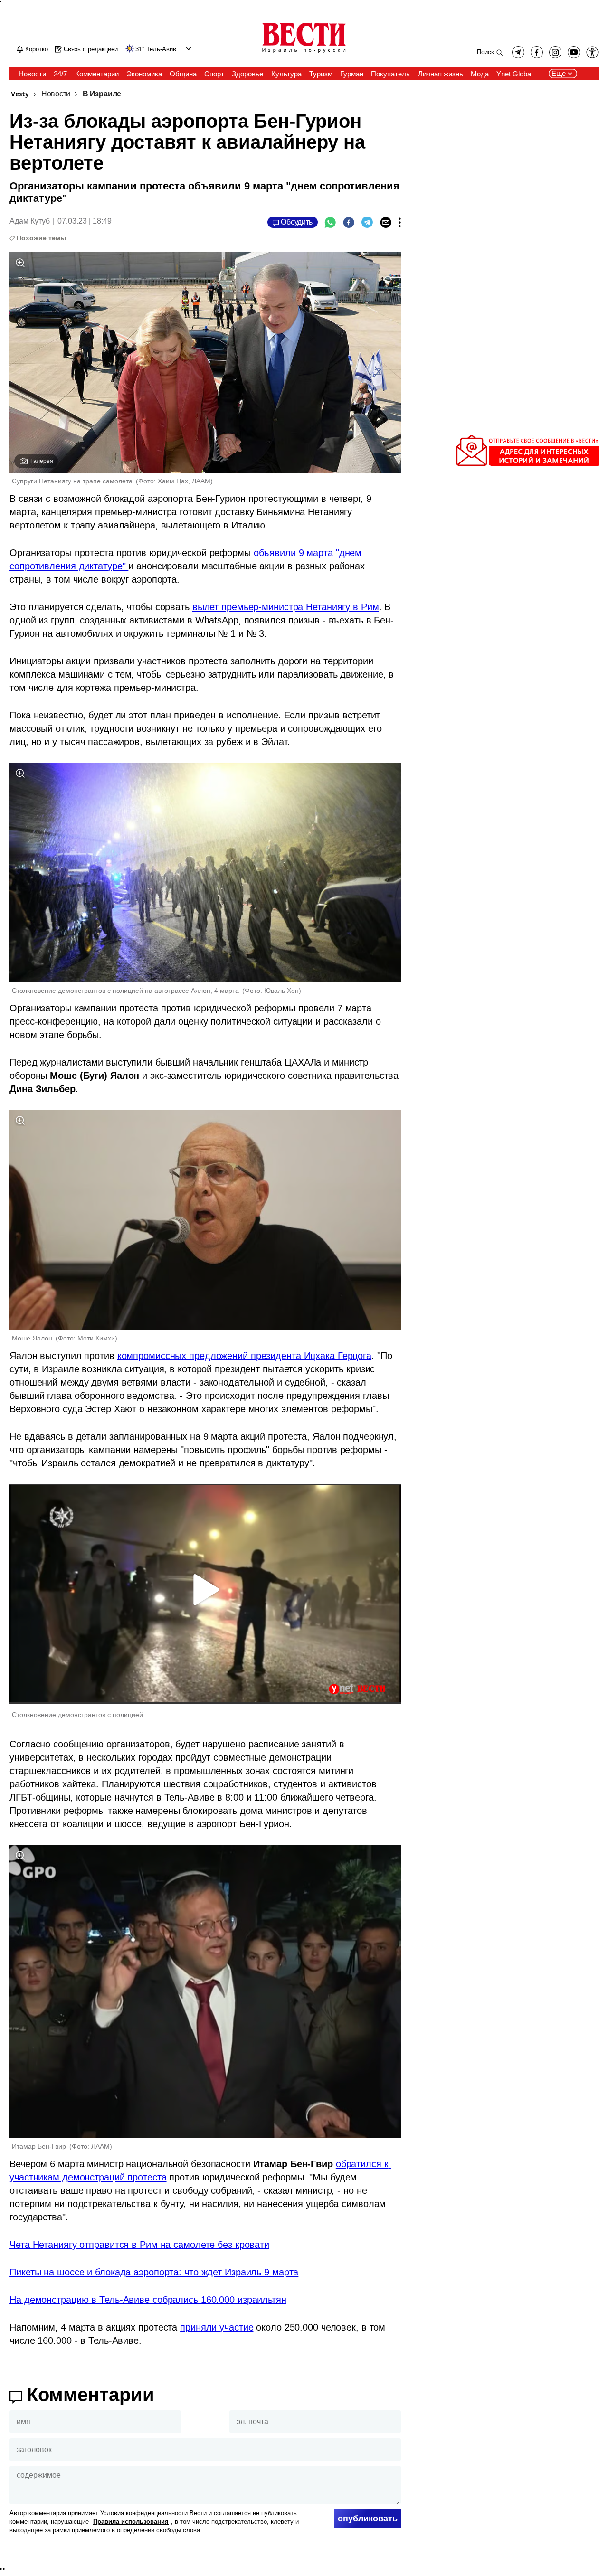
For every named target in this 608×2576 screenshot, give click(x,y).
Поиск (485, 52)
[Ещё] (400, 222)
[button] (187, 49)
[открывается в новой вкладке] (574, 52)
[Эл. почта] (386, 222)
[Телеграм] (367, 222)
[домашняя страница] (304, 54)
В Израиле (102, 94)
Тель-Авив (161, 49)
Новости (56, 94)
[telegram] (518, 52)
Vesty (20, 94)
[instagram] (555, 52)
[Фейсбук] (349, 222)
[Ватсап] (330, 222)
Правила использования (131, 2522)
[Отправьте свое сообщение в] (527, 464)
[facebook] (537, 52)
